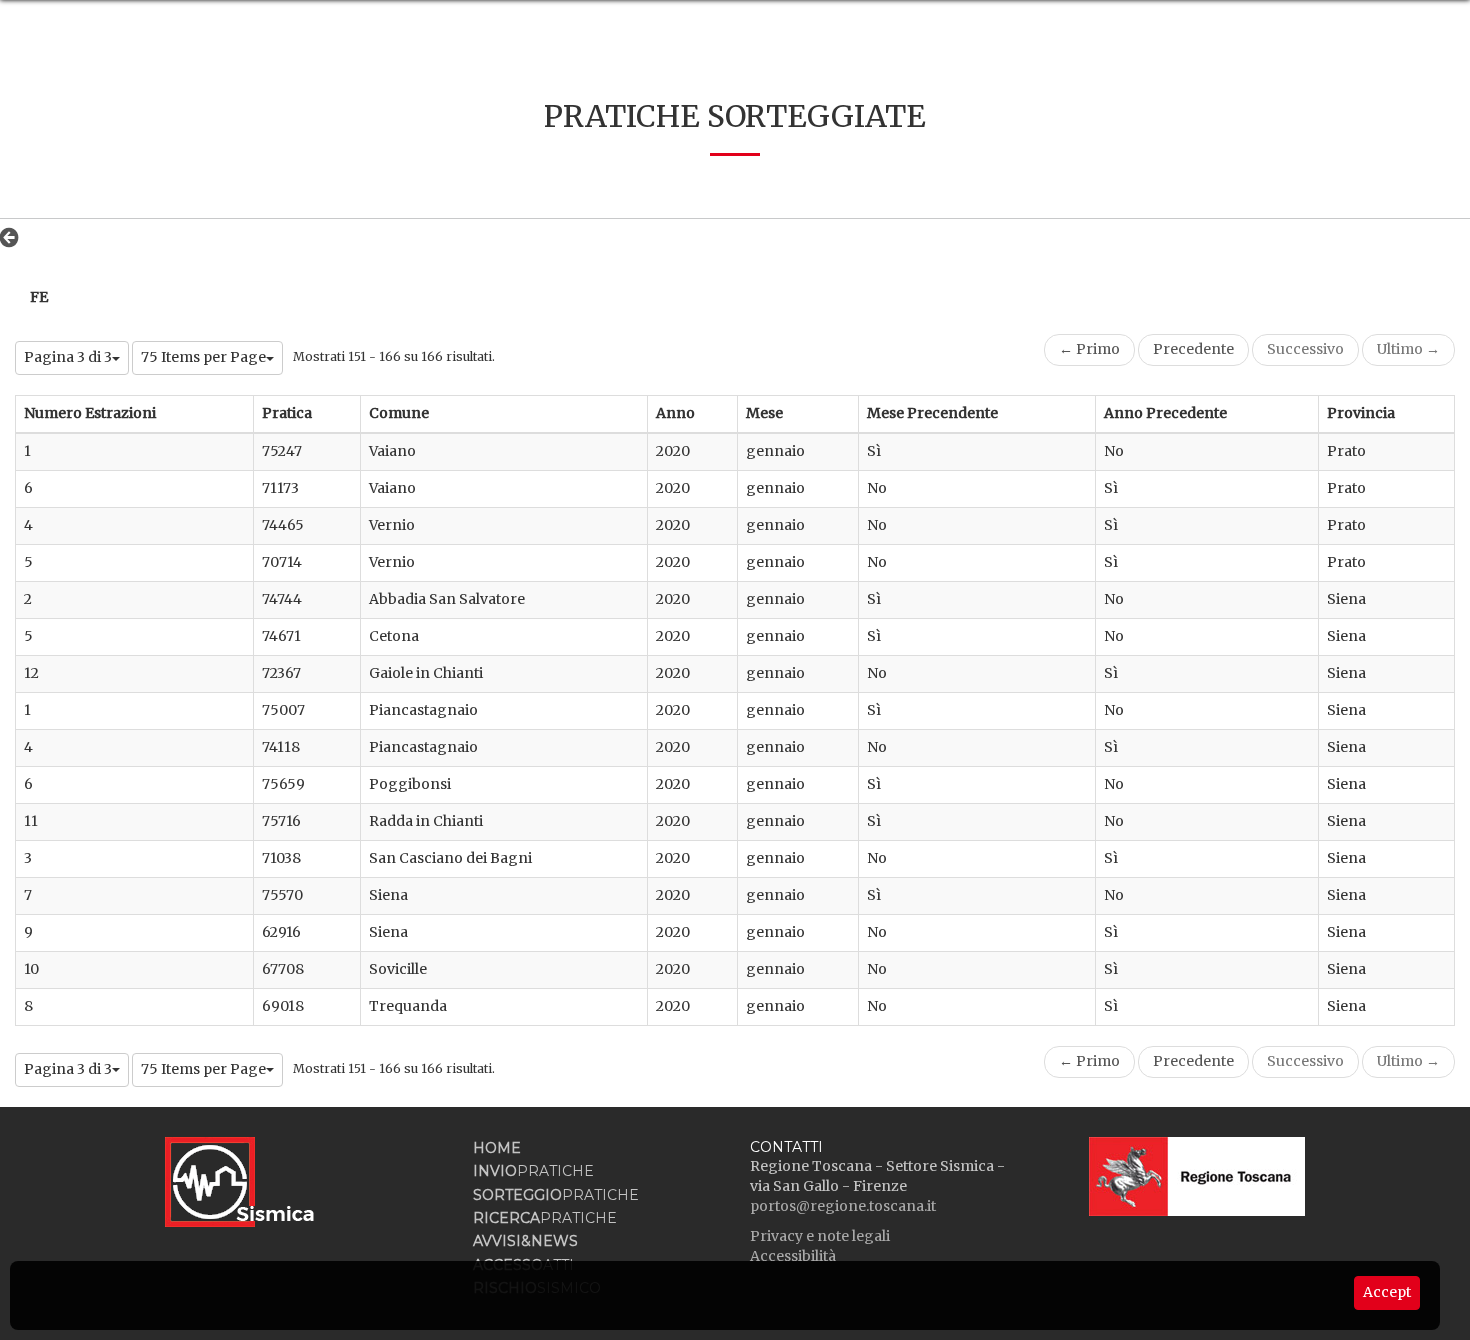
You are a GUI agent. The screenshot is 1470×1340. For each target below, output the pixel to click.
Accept (1387, 1292)
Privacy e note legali (820, 1236)
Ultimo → (1408, 349)
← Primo (1089, 349)
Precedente (1193, 349)
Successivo (1305, 349)
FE (39, 297)
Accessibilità (793, 1256)
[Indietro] (14, 237)
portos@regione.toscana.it (843, 1206)
